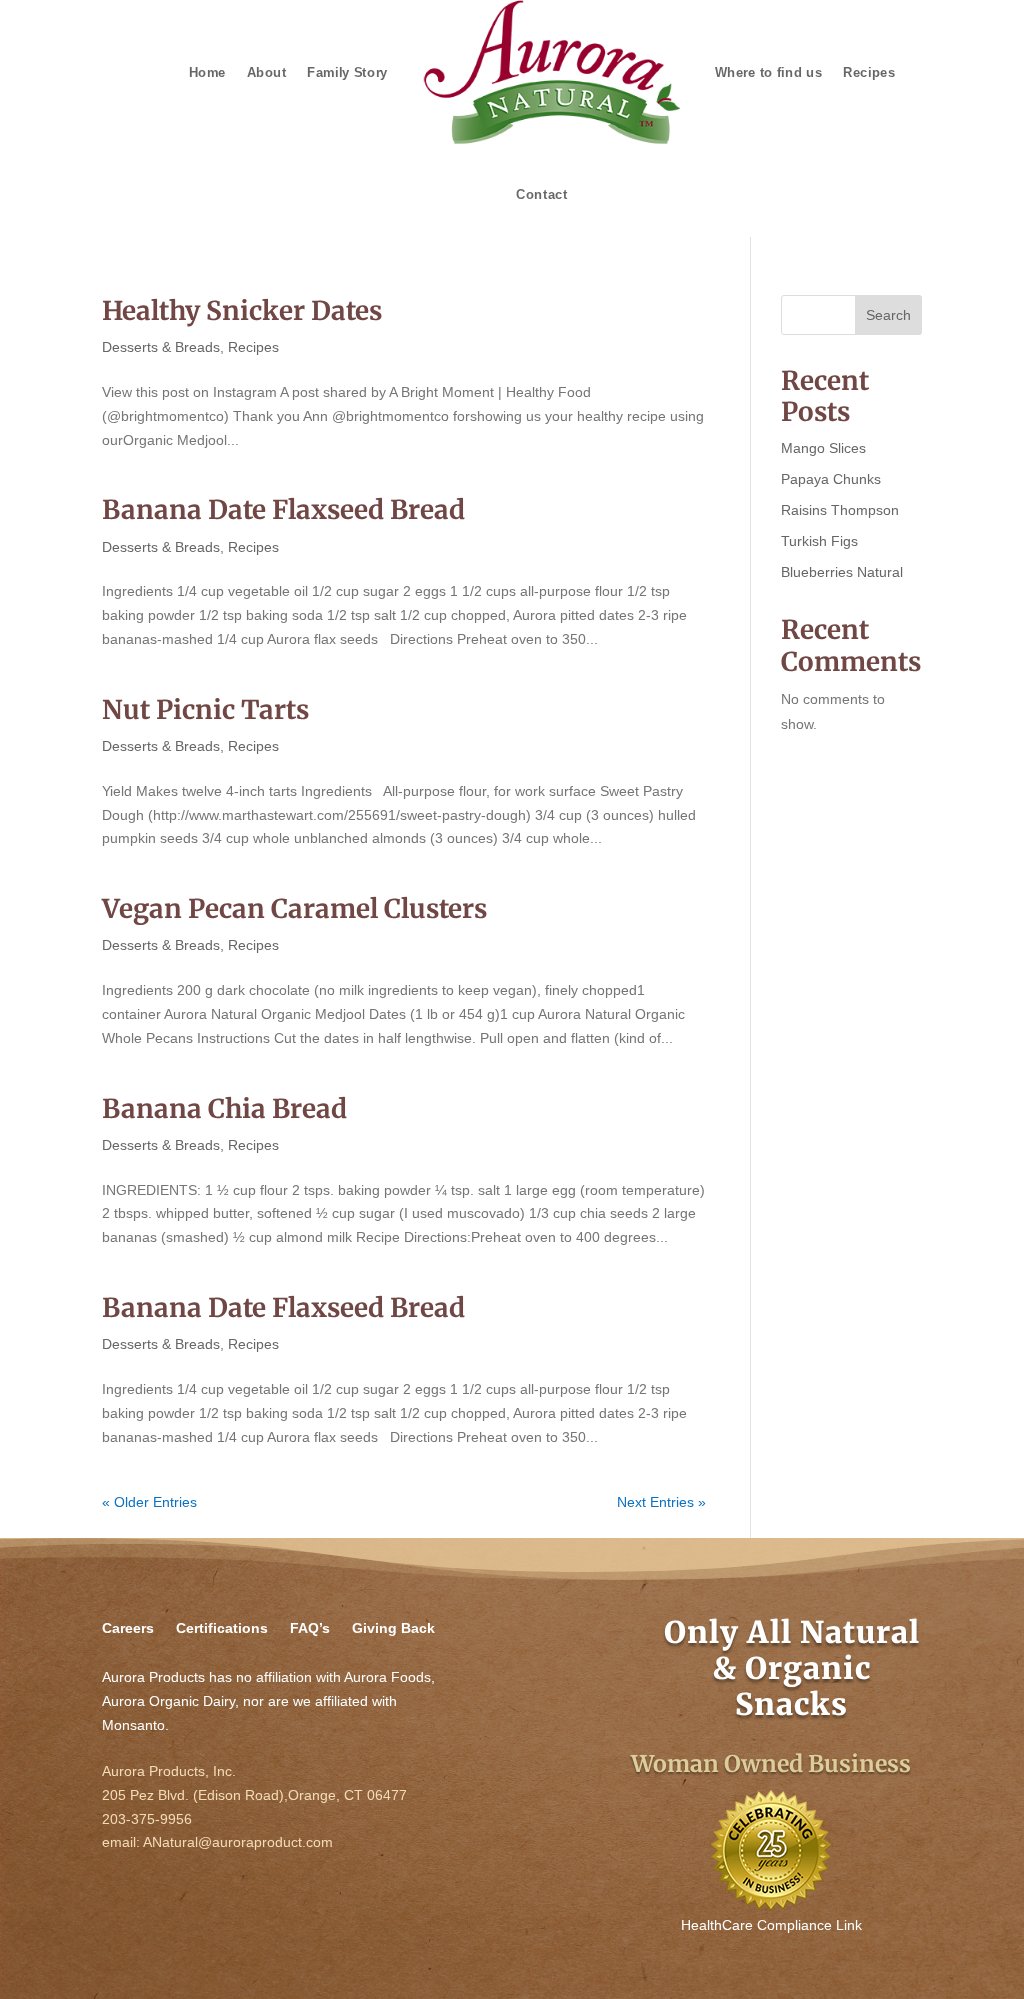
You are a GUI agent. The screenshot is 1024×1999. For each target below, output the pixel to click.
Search (888, 315)
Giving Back (393, 1628)
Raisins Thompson (840, 510)
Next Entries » (661, 1502)
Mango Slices (823, 448)
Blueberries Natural (842, 572)
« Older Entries (149, 1502)
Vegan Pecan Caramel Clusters (294, 908)
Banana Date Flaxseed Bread (283, 509)
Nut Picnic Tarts (205, 709)
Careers (128, 1628)
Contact (542, 193)
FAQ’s (310, 1628)
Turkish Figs (819, 541)
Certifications (222, 1628)
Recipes (253, 347)
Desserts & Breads (161, 347)
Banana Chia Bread (224, 1108)
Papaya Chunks (831, 479)
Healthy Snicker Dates (242, 310)
